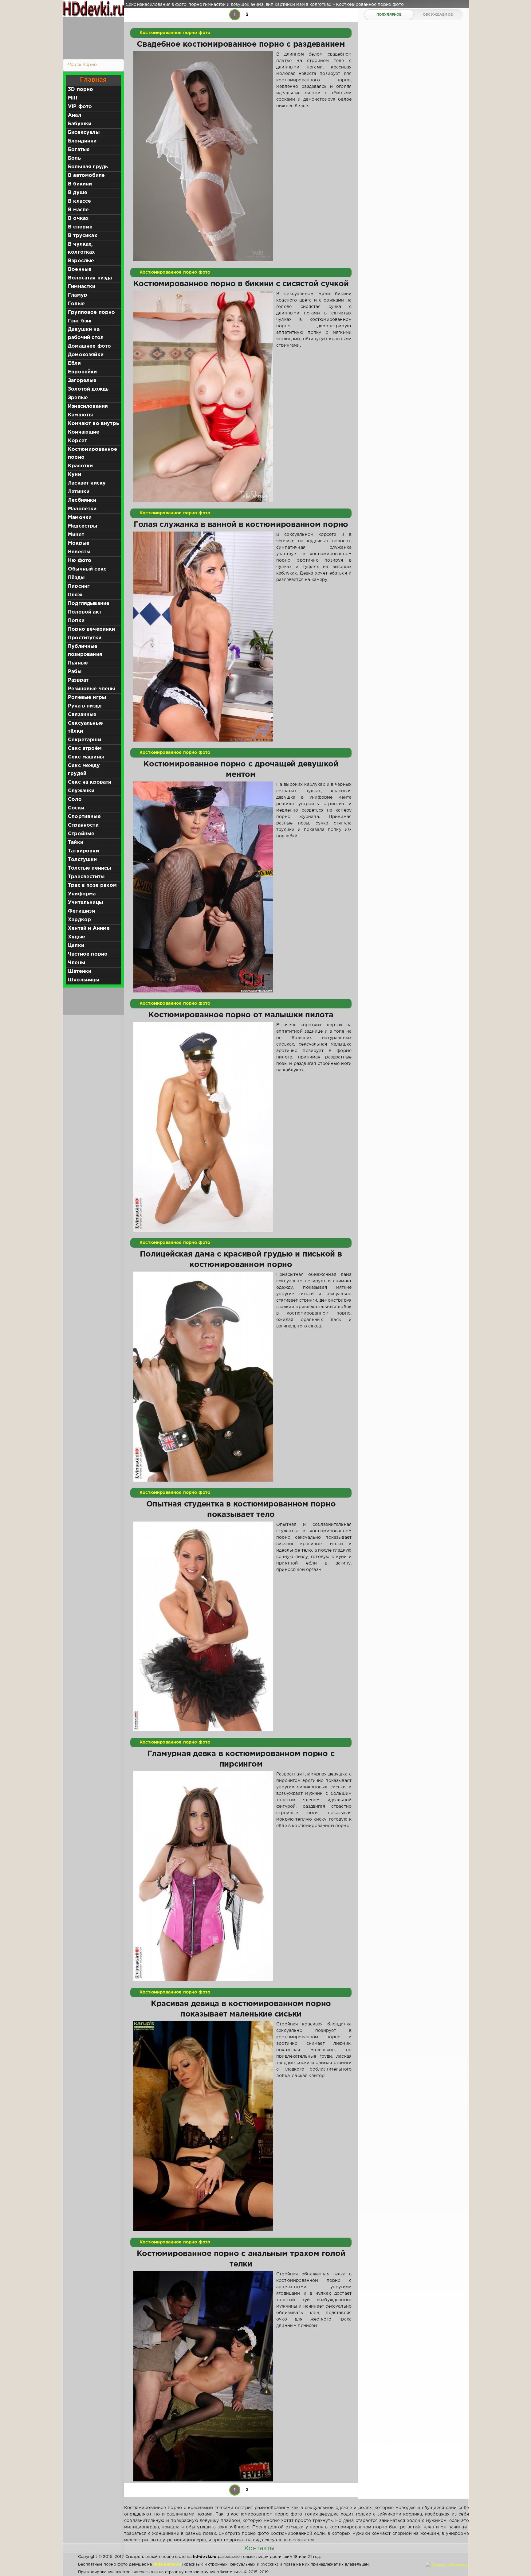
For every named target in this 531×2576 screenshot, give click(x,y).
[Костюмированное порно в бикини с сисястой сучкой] (203, 396)
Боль (74, 158)
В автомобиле (86, 175)
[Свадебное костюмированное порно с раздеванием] (203, 156)
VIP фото (80, 107)
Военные (80, 269)
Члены (77, 963)
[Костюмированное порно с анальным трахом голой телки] (203, 2376)
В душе (78, 193)
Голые (76, 304)
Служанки (81, 791)
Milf (73, 98)
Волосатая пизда (90, 278)
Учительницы (85, 903)
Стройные (81, 834)
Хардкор (79, 920)
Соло (75, 799)
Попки (76, 621)
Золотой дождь (88, 389)
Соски (76, 808)
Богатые (79, 150)
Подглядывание (89, 604)
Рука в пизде (85, 706)
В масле (78, 210)
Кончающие (84, 432)
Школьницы (84, 980)
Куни (75, 475)
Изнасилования (88, 406)
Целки (76, 946)
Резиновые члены (92, 689)
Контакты (259, 2548)
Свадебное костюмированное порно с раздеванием (241, 45)
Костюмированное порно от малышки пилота (241, 1015)
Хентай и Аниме (89, 928)
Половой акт (85, 612)
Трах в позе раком (92, 885)
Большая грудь (88, 167)
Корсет (77, 441)
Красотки (80, 466)
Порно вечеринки (92, 629)
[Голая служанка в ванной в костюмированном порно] (203, 637)
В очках (78, 218)
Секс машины (86, 757)
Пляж (75, 595)
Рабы (75, 672)
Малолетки (82, 509)
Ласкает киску (87, 483)
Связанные (82, 715)
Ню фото (80, 561)
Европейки (83, 372)
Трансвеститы (86, 877)
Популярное (389, 15)
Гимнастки (82, 287)
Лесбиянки (82, 500)
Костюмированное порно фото (175, 33)
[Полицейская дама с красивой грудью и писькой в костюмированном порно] (203, 1377)
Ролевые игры (87, 698)
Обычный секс (87, 569)
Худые (77, 937)
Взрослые (81, 261)
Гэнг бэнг (80, 321)
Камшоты (80, 415)
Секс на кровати (90, 782)
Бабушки (80, 124)
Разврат (78, 680)
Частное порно (88, 954)
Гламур (78, 295)
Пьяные (78, 663)
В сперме (80, 227)
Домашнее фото (89, 346)
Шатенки (80, 971)
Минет (76, 535)
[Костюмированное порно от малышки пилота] (203, 1127)
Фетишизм (82, 911)
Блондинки (82, 141)
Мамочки (80, 518)
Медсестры (83, 526)
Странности (83, 825)
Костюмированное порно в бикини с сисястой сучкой (241, 284)
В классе (79, 201)
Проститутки (85, 638)
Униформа (82, 894)
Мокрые (79, 543)
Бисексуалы (84, 133)
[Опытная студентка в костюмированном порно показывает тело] (203, 1627)
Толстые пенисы (89, 868)
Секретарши (85, 740)
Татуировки (83, 851)
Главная (93, 80)
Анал (75, 115)
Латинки (79, 492)
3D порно (81, 90)
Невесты (79, 552)
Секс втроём (85, 748)
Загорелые (82, 381)
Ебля (74, 363)
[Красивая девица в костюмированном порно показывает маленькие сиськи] (203, 2126)
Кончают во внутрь (93, 424)
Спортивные (84, 817)
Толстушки (83, 860)
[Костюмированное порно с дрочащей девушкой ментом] (203, 887)
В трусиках (83, 236)
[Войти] (92, 37)
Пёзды (76, 578)
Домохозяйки (86, 355)
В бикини (80, 184)
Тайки (76, 842)
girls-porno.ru (167, 2564)
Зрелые (78, 398)
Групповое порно (92, 312)
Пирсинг (79, 586)
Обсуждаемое (438, 15)
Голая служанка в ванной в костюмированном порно (241, 525)
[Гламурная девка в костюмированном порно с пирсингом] (203, 1876)
